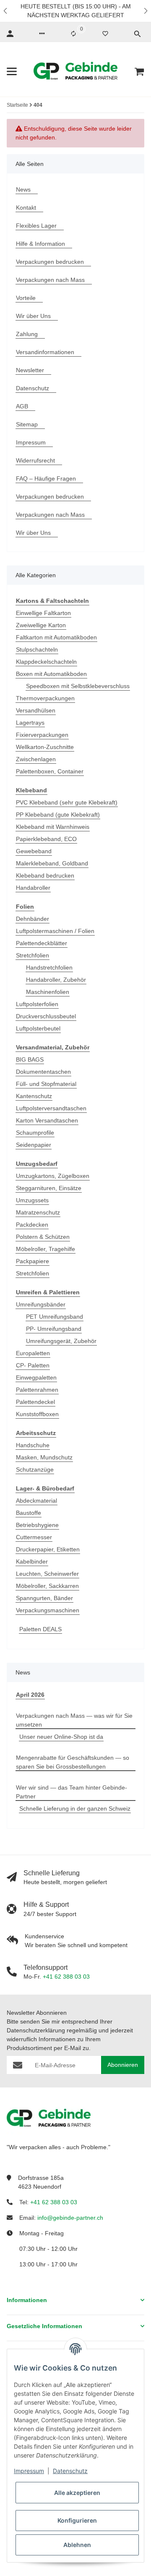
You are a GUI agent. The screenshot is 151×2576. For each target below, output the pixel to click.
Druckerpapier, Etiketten (48, 1549)
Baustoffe (29, 1513)
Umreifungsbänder (41, 1304)
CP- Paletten (33, 1365)
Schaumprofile (35, 1133)
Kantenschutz (34, 1096)
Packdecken (32, 1225)
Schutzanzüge (35, 1469)
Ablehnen (77, 2545)
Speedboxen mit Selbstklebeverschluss (78, 686)
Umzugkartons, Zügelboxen (53, 1176)
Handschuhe (33, 1445)
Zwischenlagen (36, 759)
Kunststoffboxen (37, 1414)
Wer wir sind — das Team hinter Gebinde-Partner (72, 1792)
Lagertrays (30, 723)
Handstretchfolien (49, 967)
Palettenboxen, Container (50, 771)
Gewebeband (34, 851)
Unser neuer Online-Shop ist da (61, 1737)
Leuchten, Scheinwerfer (47, 1574)
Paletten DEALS (40, 1629)
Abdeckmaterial (36, 1501)
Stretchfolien (33, 955)
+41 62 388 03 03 (66, 1977)
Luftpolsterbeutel (38, 1028)
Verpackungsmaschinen (48, 1610)
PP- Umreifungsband (54, 1329)
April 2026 (30, 1695)
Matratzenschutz (38, 1212)
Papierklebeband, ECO (46, 839)
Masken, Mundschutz (44, 1457)
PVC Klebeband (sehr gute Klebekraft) (67, 802)
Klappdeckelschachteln (46, 662)
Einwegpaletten (36, 1377)
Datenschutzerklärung (36, 2030)
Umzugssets (32, 1200)
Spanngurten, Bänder (44, 1598)
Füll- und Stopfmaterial (46, 1084)
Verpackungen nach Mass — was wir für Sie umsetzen (74, 1720)
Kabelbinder (32, 1561)
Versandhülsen (36, 710)
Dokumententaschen (43, 1072)
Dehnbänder (33, 919)
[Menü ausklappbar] (12, 71)
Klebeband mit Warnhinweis (53, 827)
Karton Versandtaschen (47, 1120)
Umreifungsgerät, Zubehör (61, 1341)
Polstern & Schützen (43, 1237)
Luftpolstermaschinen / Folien (55, 931)
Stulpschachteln (37, 649)
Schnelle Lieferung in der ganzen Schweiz (75, 1808)
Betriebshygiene (37, 1525)
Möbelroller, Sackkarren (47, 1586)
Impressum (29, 2471)
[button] (6, 11)
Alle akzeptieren (77, 2493)
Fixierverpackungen (42, 735)
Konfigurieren (77, 2520)
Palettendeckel (35, 1402)
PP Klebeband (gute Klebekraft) (58, 815)
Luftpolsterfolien (37, 1004)
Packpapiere (33, 1261)
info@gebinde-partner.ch (70, 2218)
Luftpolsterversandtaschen (51, 1108)
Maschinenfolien (48, 992)
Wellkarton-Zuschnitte (45, 747)
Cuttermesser (34, 1537)
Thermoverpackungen (45, 698)
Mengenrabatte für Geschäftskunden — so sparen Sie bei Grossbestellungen (73, 1762)
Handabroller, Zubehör (56, 980)
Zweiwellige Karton (41, 625)
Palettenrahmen (37, 1390)
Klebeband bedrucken (45, 875)
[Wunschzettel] (105, 34)
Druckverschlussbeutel (46, 1016)
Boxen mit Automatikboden (51, 674)
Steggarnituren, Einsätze (49, 1188)
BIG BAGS (30, 1059)
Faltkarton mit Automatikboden (56, 637)
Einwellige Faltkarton (43, 613)
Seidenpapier (34, 1145)
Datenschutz (70, 2471)
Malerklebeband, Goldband (52, 863)
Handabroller (33, 888)
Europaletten (33, 1353)
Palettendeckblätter (42, 943)
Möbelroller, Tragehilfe (46, 1249)
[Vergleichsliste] (73, 34)
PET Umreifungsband (55, 1317)
